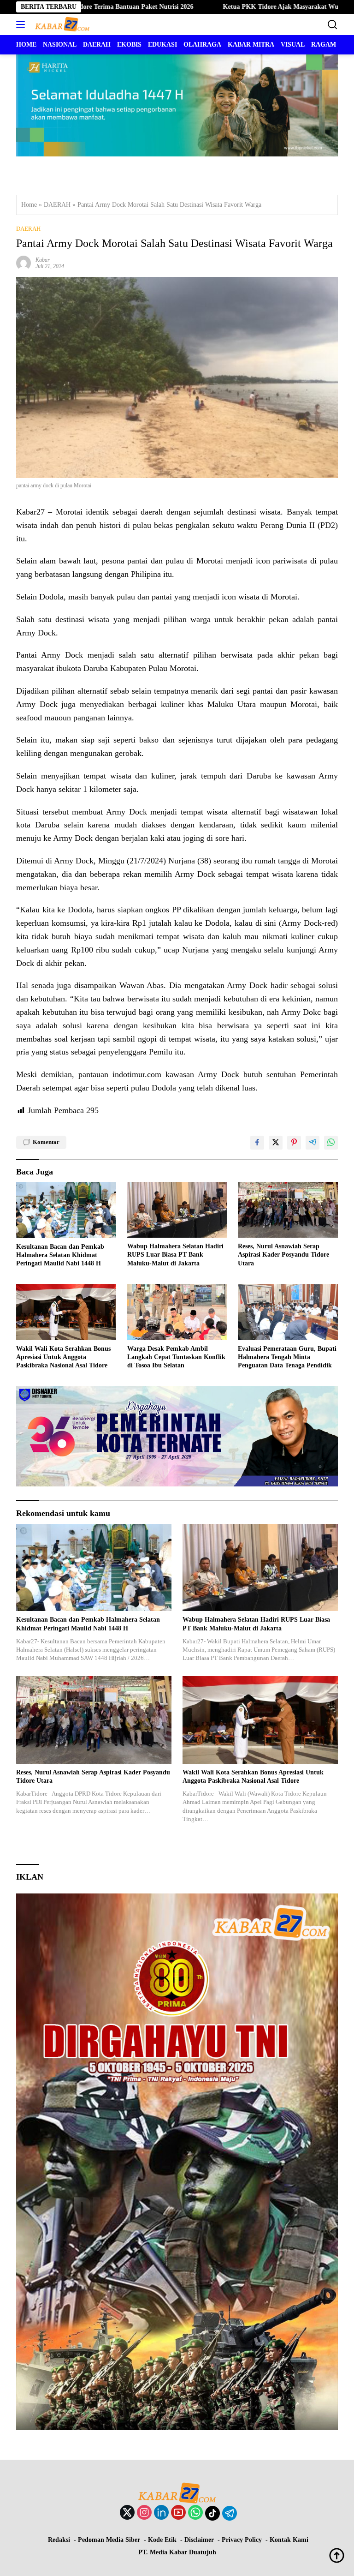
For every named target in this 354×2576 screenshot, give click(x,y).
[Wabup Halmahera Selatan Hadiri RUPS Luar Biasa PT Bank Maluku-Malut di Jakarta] (177, 1210)
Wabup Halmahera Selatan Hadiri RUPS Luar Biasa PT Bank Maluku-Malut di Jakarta (175, 1255)
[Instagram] (144, 2513)
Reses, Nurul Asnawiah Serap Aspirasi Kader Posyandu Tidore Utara (283, 1255)
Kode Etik (162, 2540)
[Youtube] (178, 2513)
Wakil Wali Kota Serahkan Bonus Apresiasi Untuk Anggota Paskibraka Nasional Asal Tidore (63, 1357)
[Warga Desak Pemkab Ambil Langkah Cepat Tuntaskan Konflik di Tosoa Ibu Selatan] (177, 1312)
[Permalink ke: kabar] (24, 262)
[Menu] (22, 24)
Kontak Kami (289, 2540)
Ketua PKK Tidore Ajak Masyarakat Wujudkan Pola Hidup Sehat (234, 7)
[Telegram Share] (313, 1143)
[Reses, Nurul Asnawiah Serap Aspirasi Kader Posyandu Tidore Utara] (288, 1210)
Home (29, 205)
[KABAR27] (61, 24)
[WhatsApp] (195, 2513)
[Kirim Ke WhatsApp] (331, 1143)
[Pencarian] (333, 25)
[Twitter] (127, 2513)
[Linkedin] (161, 2513)
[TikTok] (212, 2513)
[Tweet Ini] (276, 1143)
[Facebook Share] (257, 1143)
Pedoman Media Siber (109, 2540)
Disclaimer (199, 2540)
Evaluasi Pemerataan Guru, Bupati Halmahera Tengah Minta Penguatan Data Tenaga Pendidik (287, 1357)
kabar (43, 260)
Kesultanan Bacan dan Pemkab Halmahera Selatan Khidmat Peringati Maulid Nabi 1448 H (60, 1255)
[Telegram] (230, 2513)
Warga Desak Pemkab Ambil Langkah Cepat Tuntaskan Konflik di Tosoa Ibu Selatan (176, 1357)
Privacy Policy (242, 2540)
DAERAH (57, 205)
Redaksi (59, 2540)
